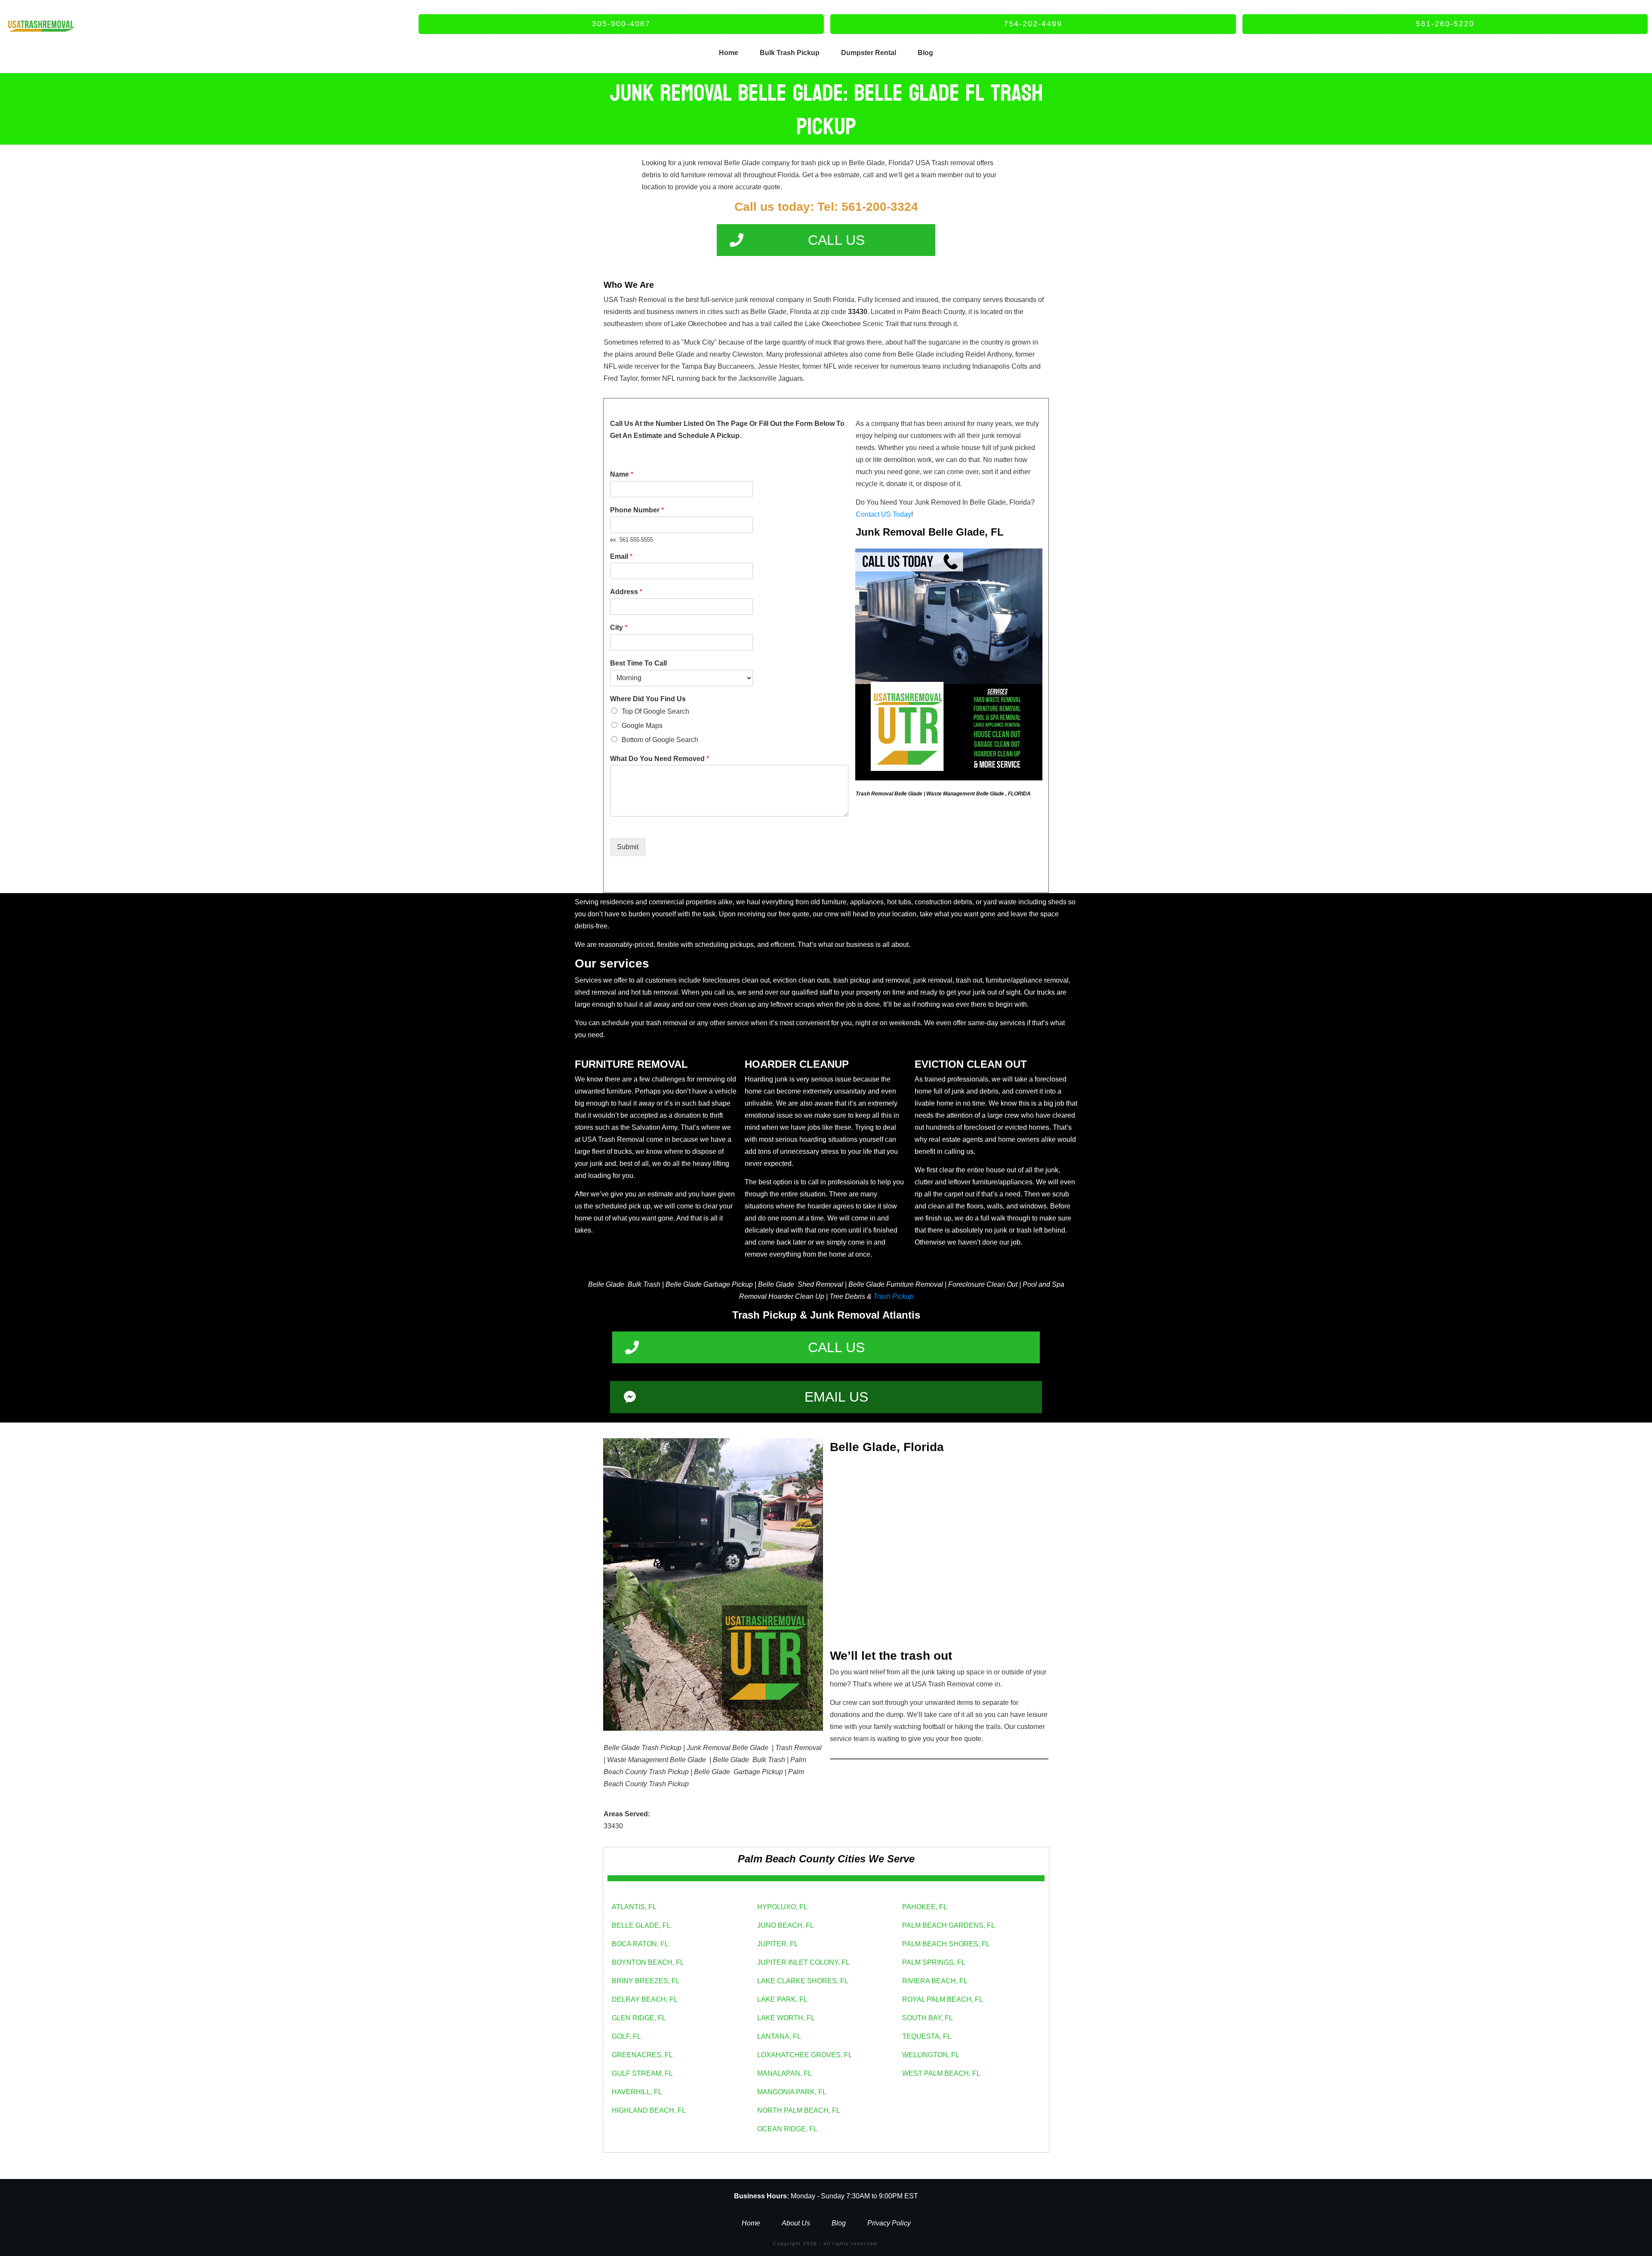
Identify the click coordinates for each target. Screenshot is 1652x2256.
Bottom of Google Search (660, 740)
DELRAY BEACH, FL (645, 1999)
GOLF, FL (626, 2036)
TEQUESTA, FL (927, 2036)
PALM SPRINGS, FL (934, 1962)
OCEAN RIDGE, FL (787, 2129)
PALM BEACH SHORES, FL (946, 1944)
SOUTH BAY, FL (928, 2018)
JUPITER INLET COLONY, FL (803, 1962)
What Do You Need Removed (660, 759)
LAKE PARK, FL (782, 1999)
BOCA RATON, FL (640, 1944)
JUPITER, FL (778, 1944)
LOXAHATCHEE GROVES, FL (805, 2055)
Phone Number (637, 510)
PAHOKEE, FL (925, 1907)
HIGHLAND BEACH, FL (649, 2110)
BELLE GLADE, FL (641, 1925)
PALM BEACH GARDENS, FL (949, 1925)
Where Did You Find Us (648, 699)
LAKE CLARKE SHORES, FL (803, 1981)
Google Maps (642, 726)
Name (622, 474)
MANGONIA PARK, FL (792, 2092)
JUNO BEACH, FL (786, 1925)
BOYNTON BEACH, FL (648, 1962)
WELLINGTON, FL (931, 2055)
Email (621, 556)
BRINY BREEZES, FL (646, 1981)
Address (626, 592)
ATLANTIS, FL (634, 1907)
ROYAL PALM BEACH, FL (943, 1999)
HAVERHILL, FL (637, 2092)
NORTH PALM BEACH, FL (799, 2110)
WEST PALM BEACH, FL (941, 2073)
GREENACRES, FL (642, 2055)
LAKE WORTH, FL (786, 2018)
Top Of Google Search (655, 711)
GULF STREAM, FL (642, 2073)
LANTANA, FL (779, 2036)
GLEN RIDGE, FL (639, 2018)
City (619, 627)
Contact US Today (883, 514)
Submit (628, 847)
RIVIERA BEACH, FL (935, 1981)
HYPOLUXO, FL (782, 1907)
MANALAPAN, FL (784, 2073)
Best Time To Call (638, 663)
